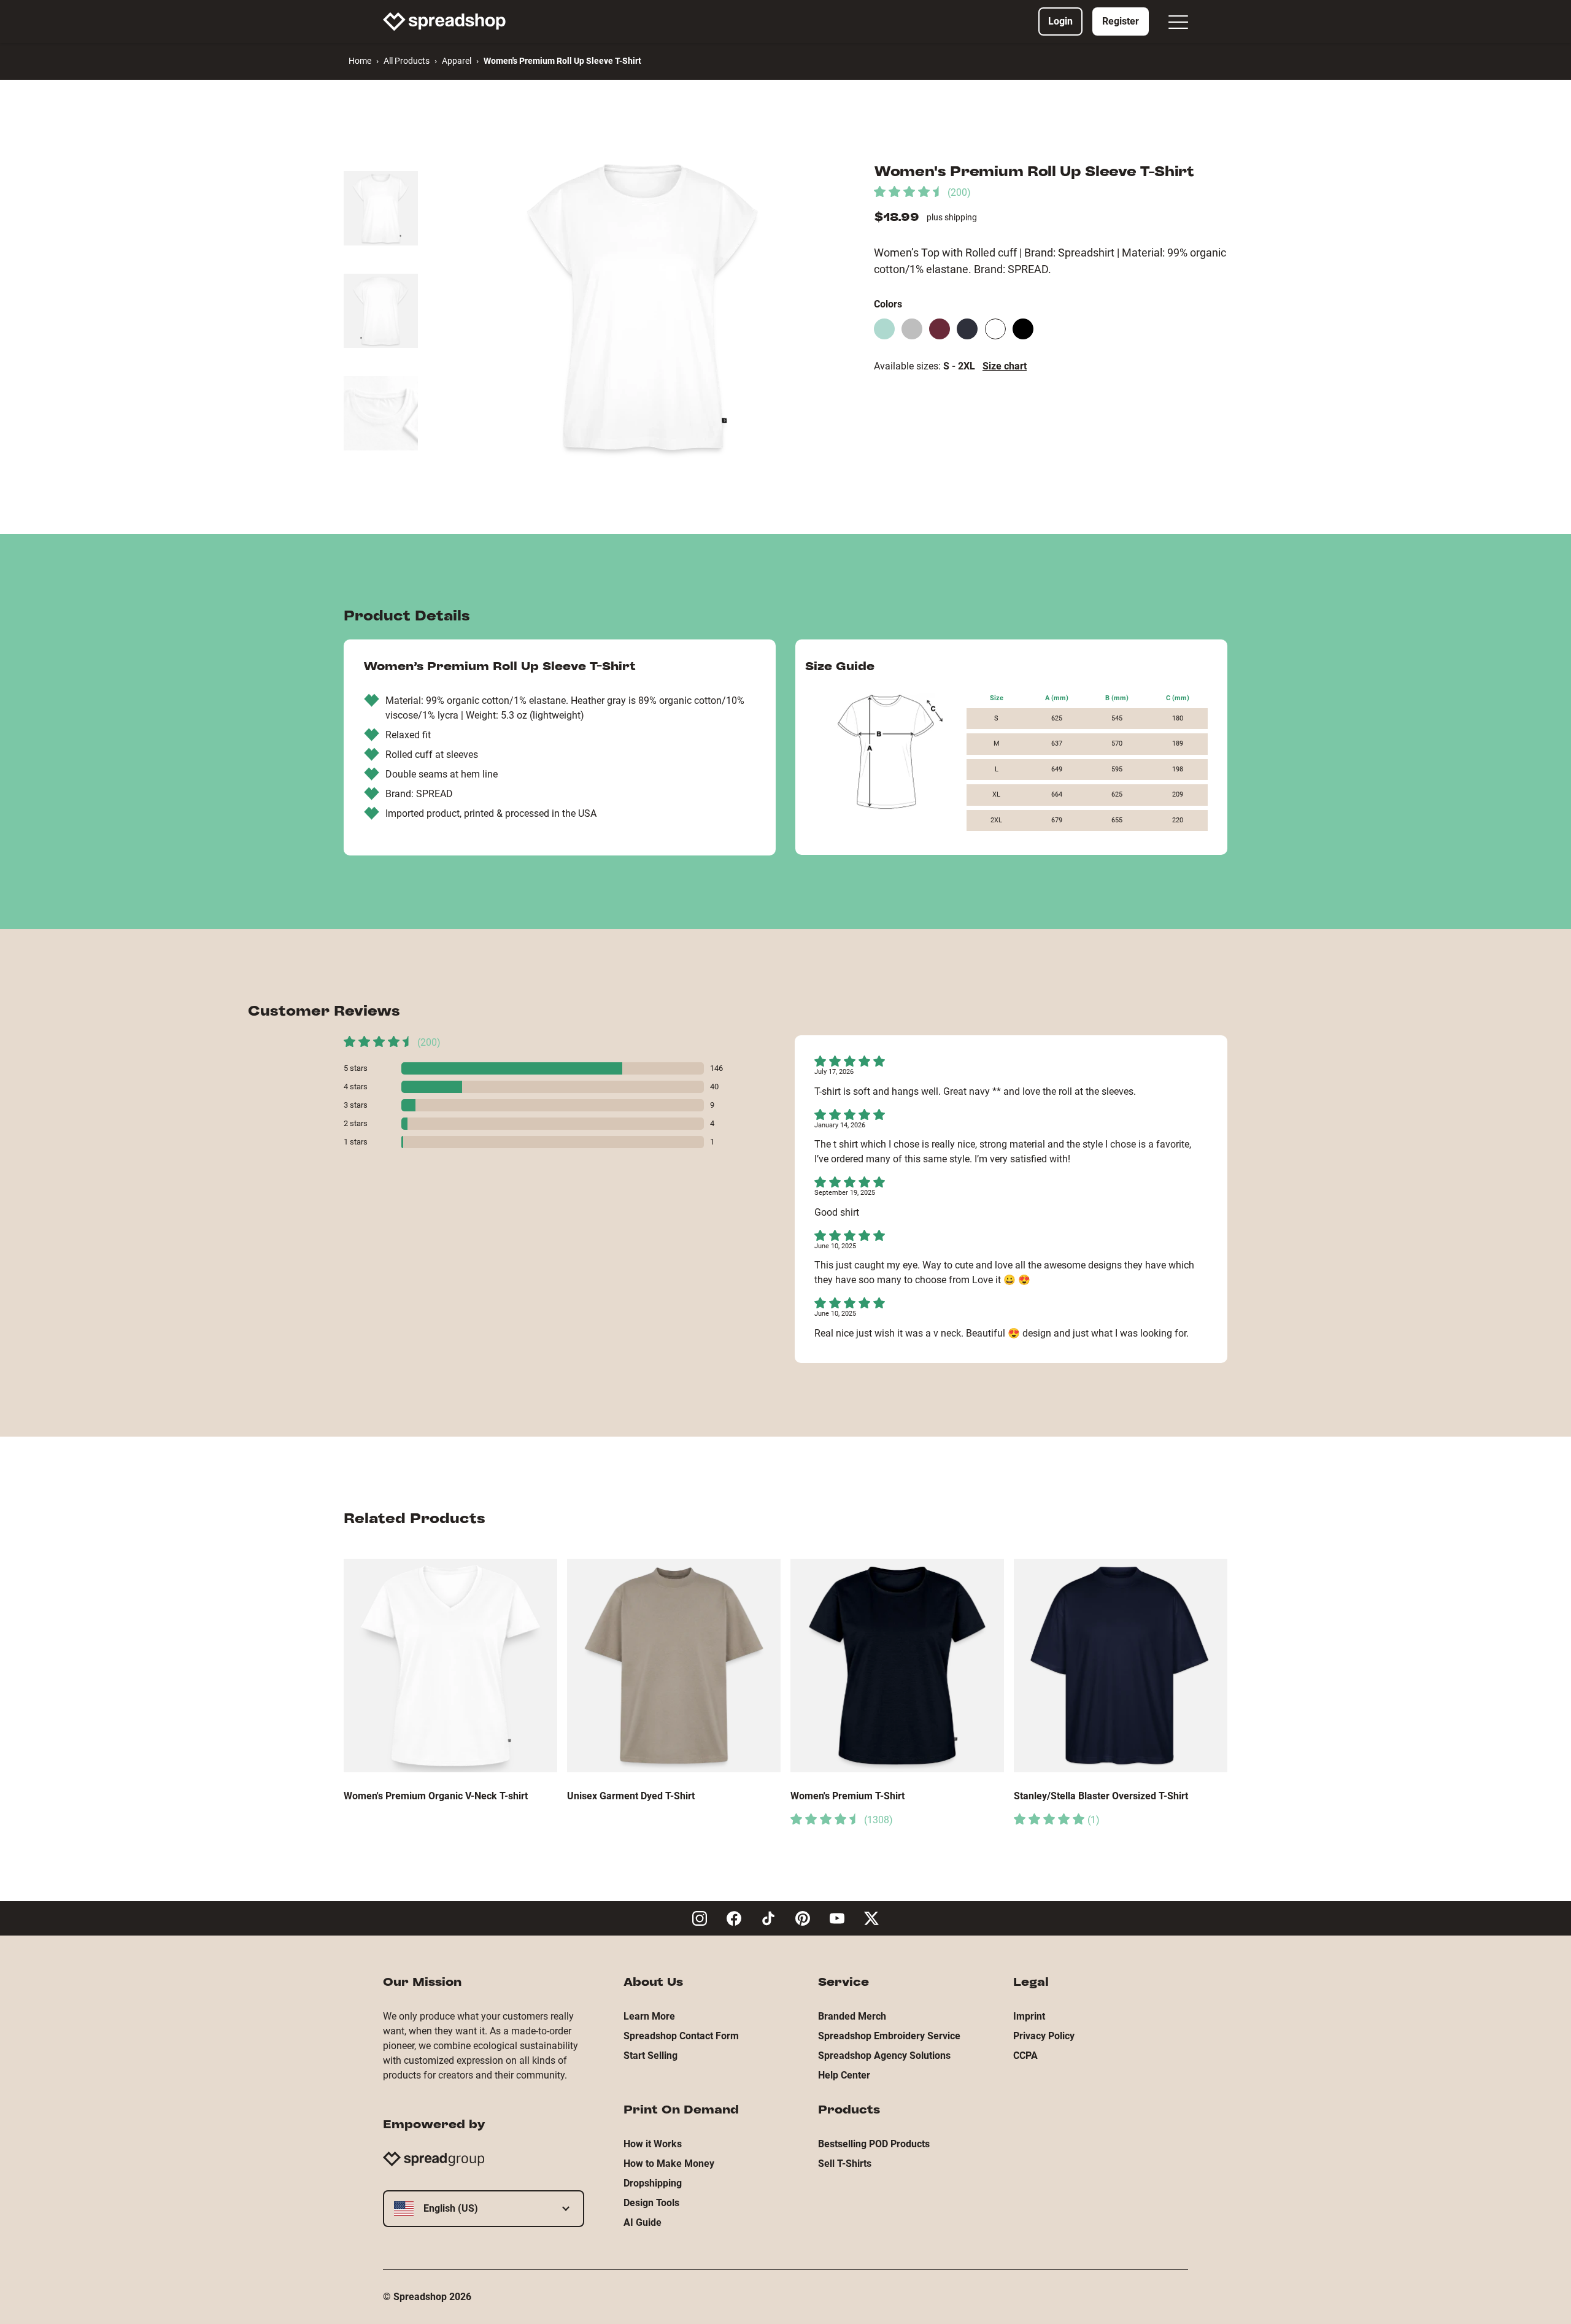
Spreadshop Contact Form (681, 2036)
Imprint (1029, 2016)
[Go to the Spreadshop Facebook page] (734, 1918)
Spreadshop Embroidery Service (889, 2036)
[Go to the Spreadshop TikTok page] (768, 1918)
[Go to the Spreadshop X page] (871, 1918)
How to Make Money (669, 2164)
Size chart (1005, 366)
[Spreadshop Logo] (444, 21)
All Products (407, 61)
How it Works (653, 2144)
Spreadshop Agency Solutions (884, 2056)
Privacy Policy (1044, 2036)
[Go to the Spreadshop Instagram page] (700, 1918)
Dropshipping (653, 2183)
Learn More (649, 2016)
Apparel (457, 61)
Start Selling (650, 2056)
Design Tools (651, 2203)
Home (360, 61)
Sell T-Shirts (845, 2164)
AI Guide (643, 2222)
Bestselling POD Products (874, 2144)
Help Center (844, 2075)
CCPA (1025, 2056)
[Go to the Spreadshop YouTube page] (837, 1918)
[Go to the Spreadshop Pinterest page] (803, 1918)
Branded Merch (852, 2016)
